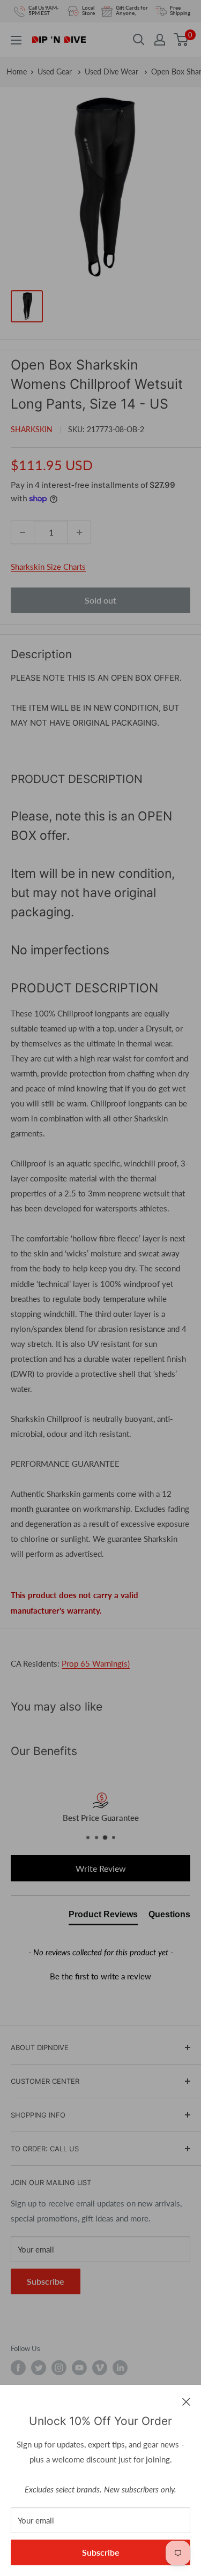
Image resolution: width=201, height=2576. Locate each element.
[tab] (103, 1917)
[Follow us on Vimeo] (100, 2368)
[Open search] (139, 40)
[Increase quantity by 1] (79, 532)
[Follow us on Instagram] (59, 2368)
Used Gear (56, 71)
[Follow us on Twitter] (39, 2368)
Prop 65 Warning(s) (96, 1663)
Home (17, 71)
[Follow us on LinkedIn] (120, 2368)
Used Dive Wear (113, 71)
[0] (181, 40)
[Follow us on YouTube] (79, 2368)
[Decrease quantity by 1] (23, 532)
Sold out (100, 600)
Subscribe (101, 2552)
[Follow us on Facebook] (18, 2368)
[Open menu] (16, 40)
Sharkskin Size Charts (48, 567)
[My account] (160, 40)
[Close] (186, 2401)
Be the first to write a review (100, 1976)
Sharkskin (32, 429)
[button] (100, 1975)
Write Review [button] (101, 1868)
